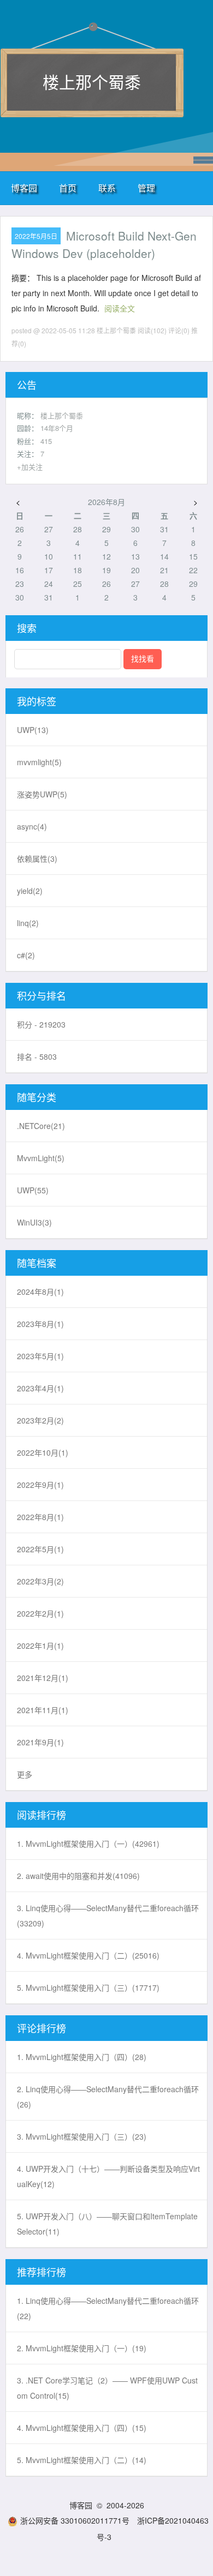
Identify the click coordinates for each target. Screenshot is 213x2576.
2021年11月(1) (43, 1710)
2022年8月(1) (40, 1517)
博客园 (24, 188)
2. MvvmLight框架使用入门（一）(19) (82, 2348)
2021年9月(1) (40, 1742)
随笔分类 (37, 1097)
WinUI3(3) (34, 1222)
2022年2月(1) (40, 1613)
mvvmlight (39, 762)
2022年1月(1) (40, 1646)
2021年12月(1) (43, 1678)
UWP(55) (33, 1190)
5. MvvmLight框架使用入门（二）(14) (82, 2460)
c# (26, 955)
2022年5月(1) (40, 1549)
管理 (146, 188)
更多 (25, 1774)
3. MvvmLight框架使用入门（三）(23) (82, 2136)
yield (30, 891)
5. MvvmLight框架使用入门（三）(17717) (88, 1987)
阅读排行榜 (42, 1815)
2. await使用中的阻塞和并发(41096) (78, 1876)
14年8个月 (57, 428)
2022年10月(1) (43, 1452)
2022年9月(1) (40, 1485)
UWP (33, 730)
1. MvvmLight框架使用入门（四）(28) (82, 2057)
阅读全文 (120, 308)
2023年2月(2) (40, 1420)
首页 (68, 188)
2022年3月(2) (40, 1581)
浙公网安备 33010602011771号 (75, 2520)
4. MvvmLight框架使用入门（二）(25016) (88, 1955)
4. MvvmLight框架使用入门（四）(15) (82, 2428)
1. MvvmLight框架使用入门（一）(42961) (88, 1844)
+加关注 (30, 467)
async (32, 826)
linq (28, 923)
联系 (107, 188)
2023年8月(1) (40, 1324)
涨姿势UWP (42, 794)
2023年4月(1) (40, 1388)
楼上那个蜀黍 (92, 82)
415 (46, 441)
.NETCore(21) (41, 1126)
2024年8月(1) (40, 1292)
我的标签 (37, 701)
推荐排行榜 (42, 2272)
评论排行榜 (42, 2028)
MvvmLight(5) (41, 1158)
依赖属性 (37, 858)
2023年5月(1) (40, 1356)
